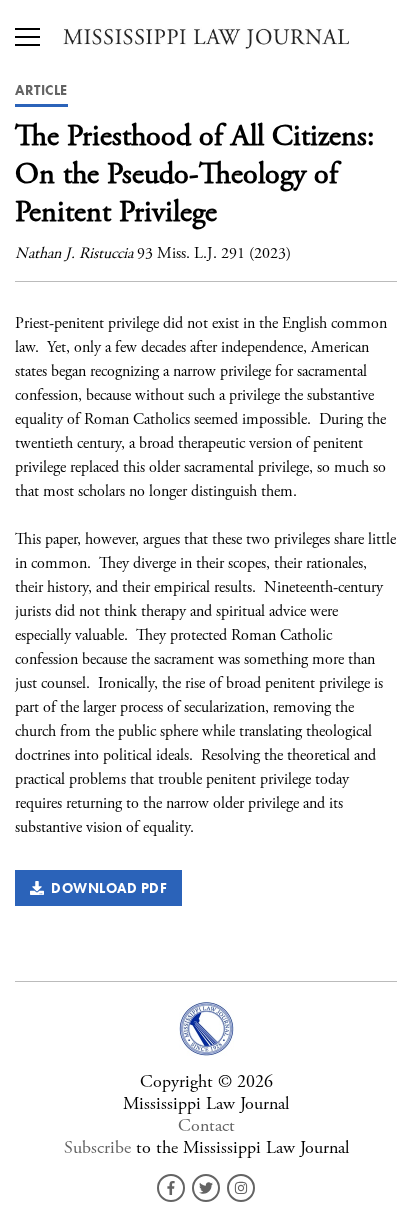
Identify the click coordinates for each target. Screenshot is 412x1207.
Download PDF (105, 888)
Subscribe (97, 1147)
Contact (206, 1125)
